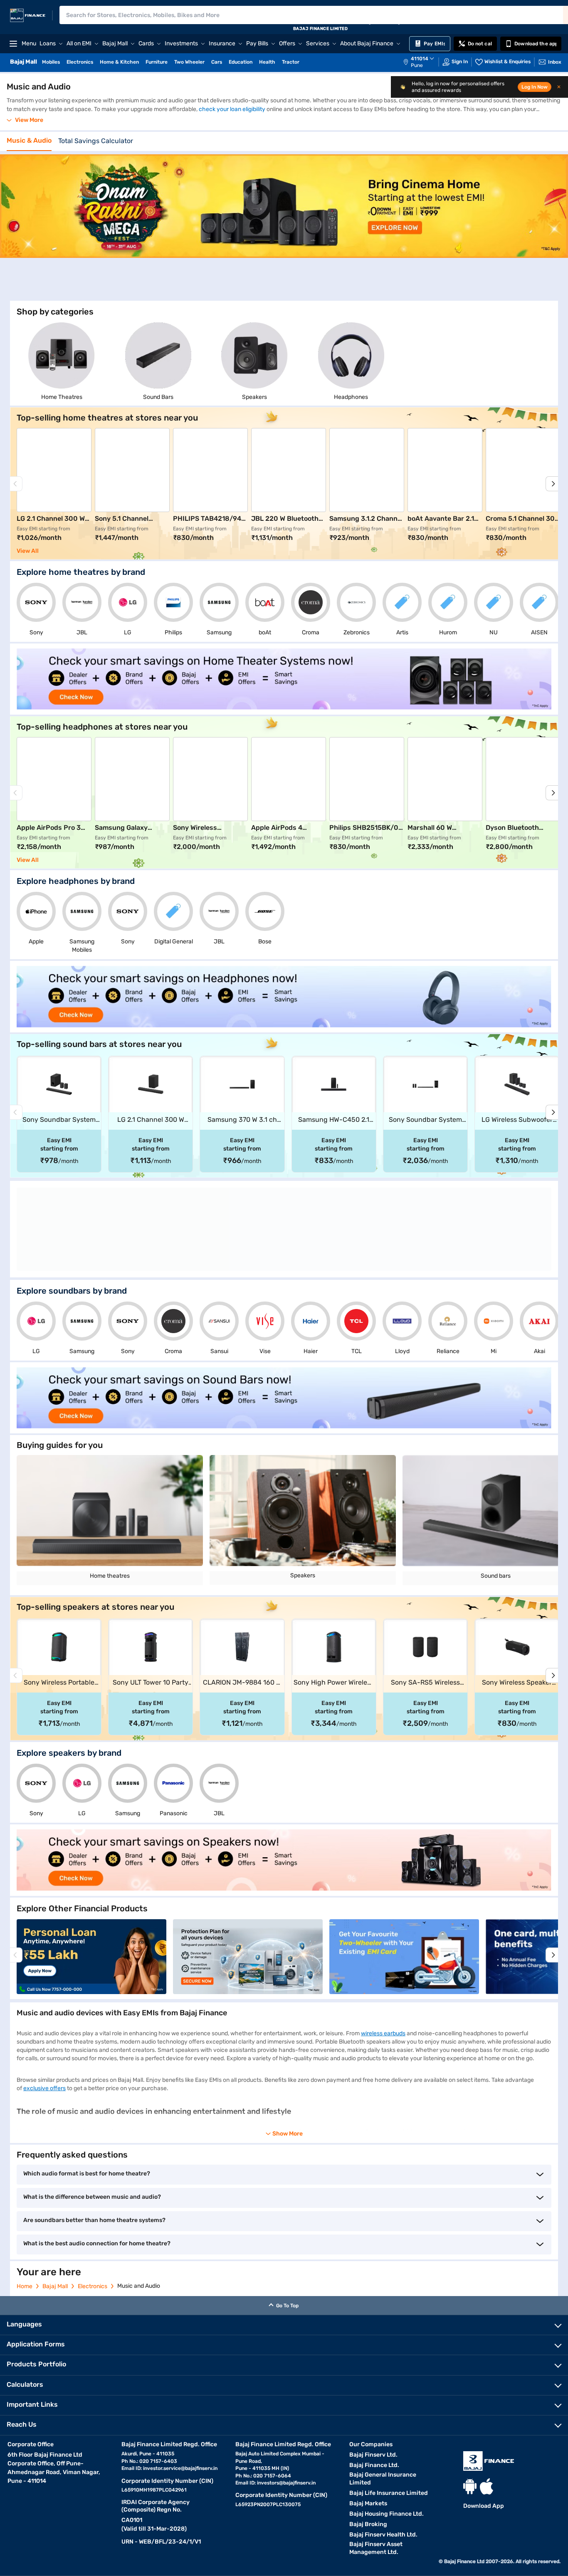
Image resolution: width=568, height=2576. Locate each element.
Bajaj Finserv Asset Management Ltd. (376, 2548)
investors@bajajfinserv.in (286, 2483)
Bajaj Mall (55, 2286)
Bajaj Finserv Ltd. (373, 2455)
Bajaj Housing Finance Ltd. (386, 2514)
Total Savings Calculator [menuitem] (96, 141)
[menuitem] (423, 62)
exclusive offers (44, 2088)
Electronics (93, 2286)
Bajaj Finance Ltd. (374, 2465)
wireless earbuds (383, 2033)
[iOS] (487, 2486)
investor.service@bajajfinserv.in (180, 2468)
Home (25, 2286)
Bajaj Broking (368, 2524)
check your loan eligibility (232, 109)
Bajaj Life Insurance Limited (389, 2493)
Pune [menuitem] (417, 65)
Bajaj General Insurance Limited (383, 2479)
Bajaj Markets (368, 2503)
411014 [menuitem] (420, 59)
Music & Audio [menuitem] (29, 141)
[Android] (470, 2486)
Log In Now (535, 87)
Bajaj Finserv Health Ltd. (383, 2535)
